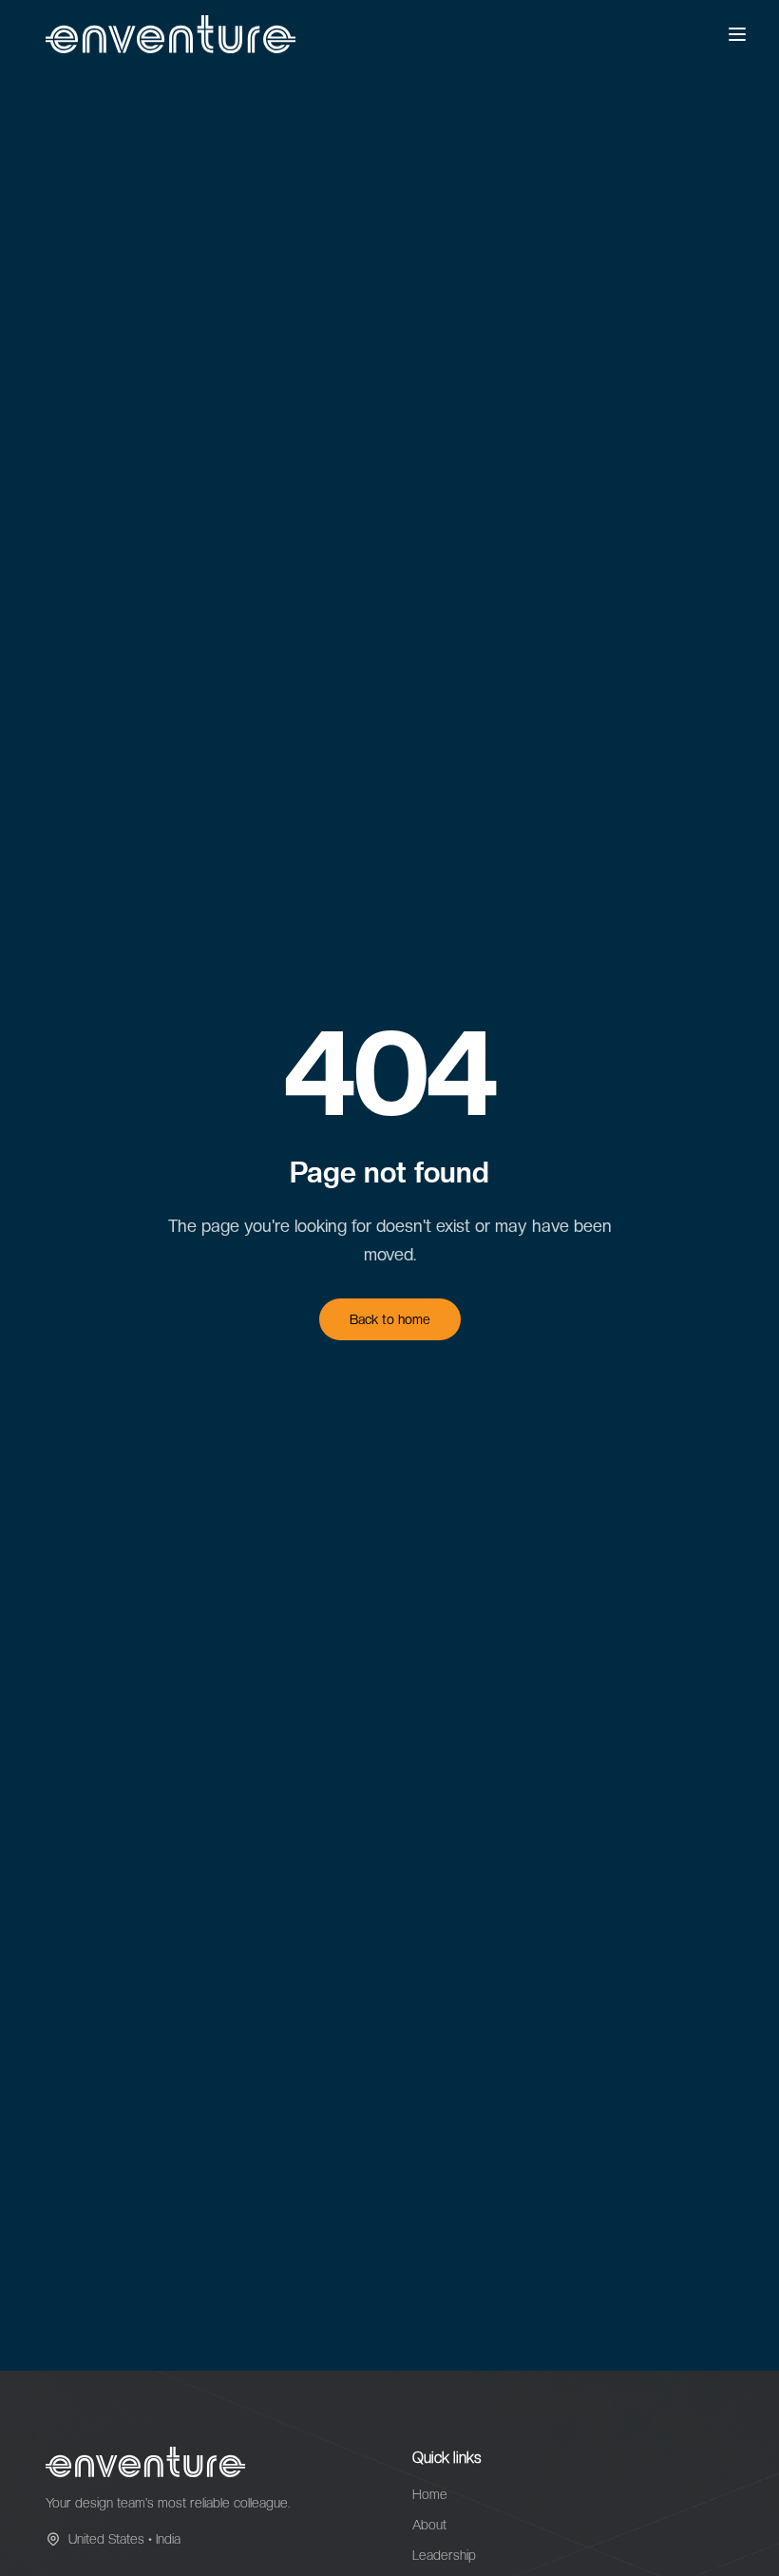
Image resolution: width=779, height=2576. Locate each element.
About (429, 2525)
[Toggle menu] (737, 34)
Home (430, 2494)
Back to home (390, 1319)
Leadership (444, 2555)
